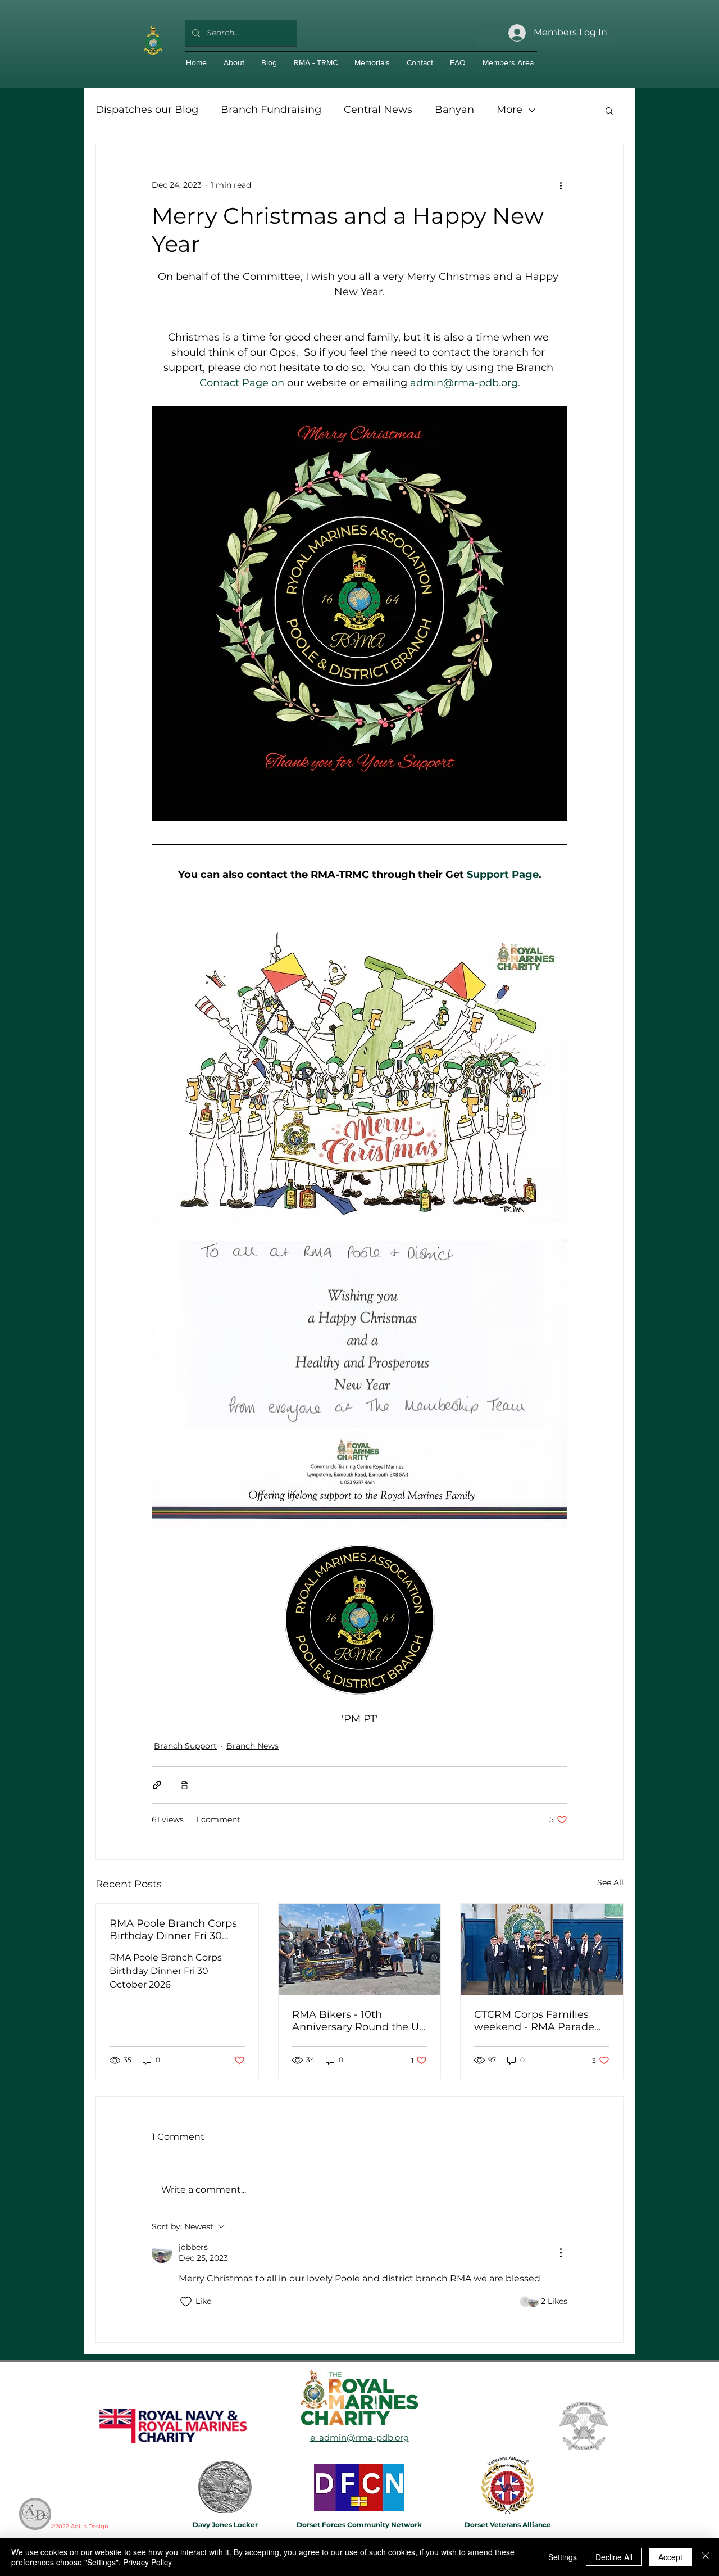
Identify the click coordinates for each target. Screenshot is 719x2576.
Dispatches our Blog (147, 110)
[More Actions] (561, 2253)
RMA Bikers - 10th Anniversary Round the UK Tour (359, 2021)
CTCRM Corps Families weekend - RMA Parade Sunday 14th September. (536, 2021)
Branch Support (185, 1746)
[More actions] (561, 185)
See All (610, 1882)
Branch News (252, 1746)
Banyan (454, 110)
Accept (670, 2557)
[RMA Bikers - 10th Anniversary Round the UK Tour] (360, 1949)
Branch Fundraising (271, 110)
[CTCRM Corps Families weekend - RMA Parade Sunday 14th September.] (542, 1949)
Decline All (614, 2557)
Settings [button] (563, 2557)
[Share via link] (157, 1785)
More (509, 110)
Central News (378, 110)
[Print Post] (185, 1785)
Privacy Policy (147, 2562)
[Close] (706, 2557)
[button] (609, 110)
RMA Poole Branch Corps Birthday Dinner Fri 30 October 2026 (173, 1930)
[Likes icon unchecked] (186, 2302)
